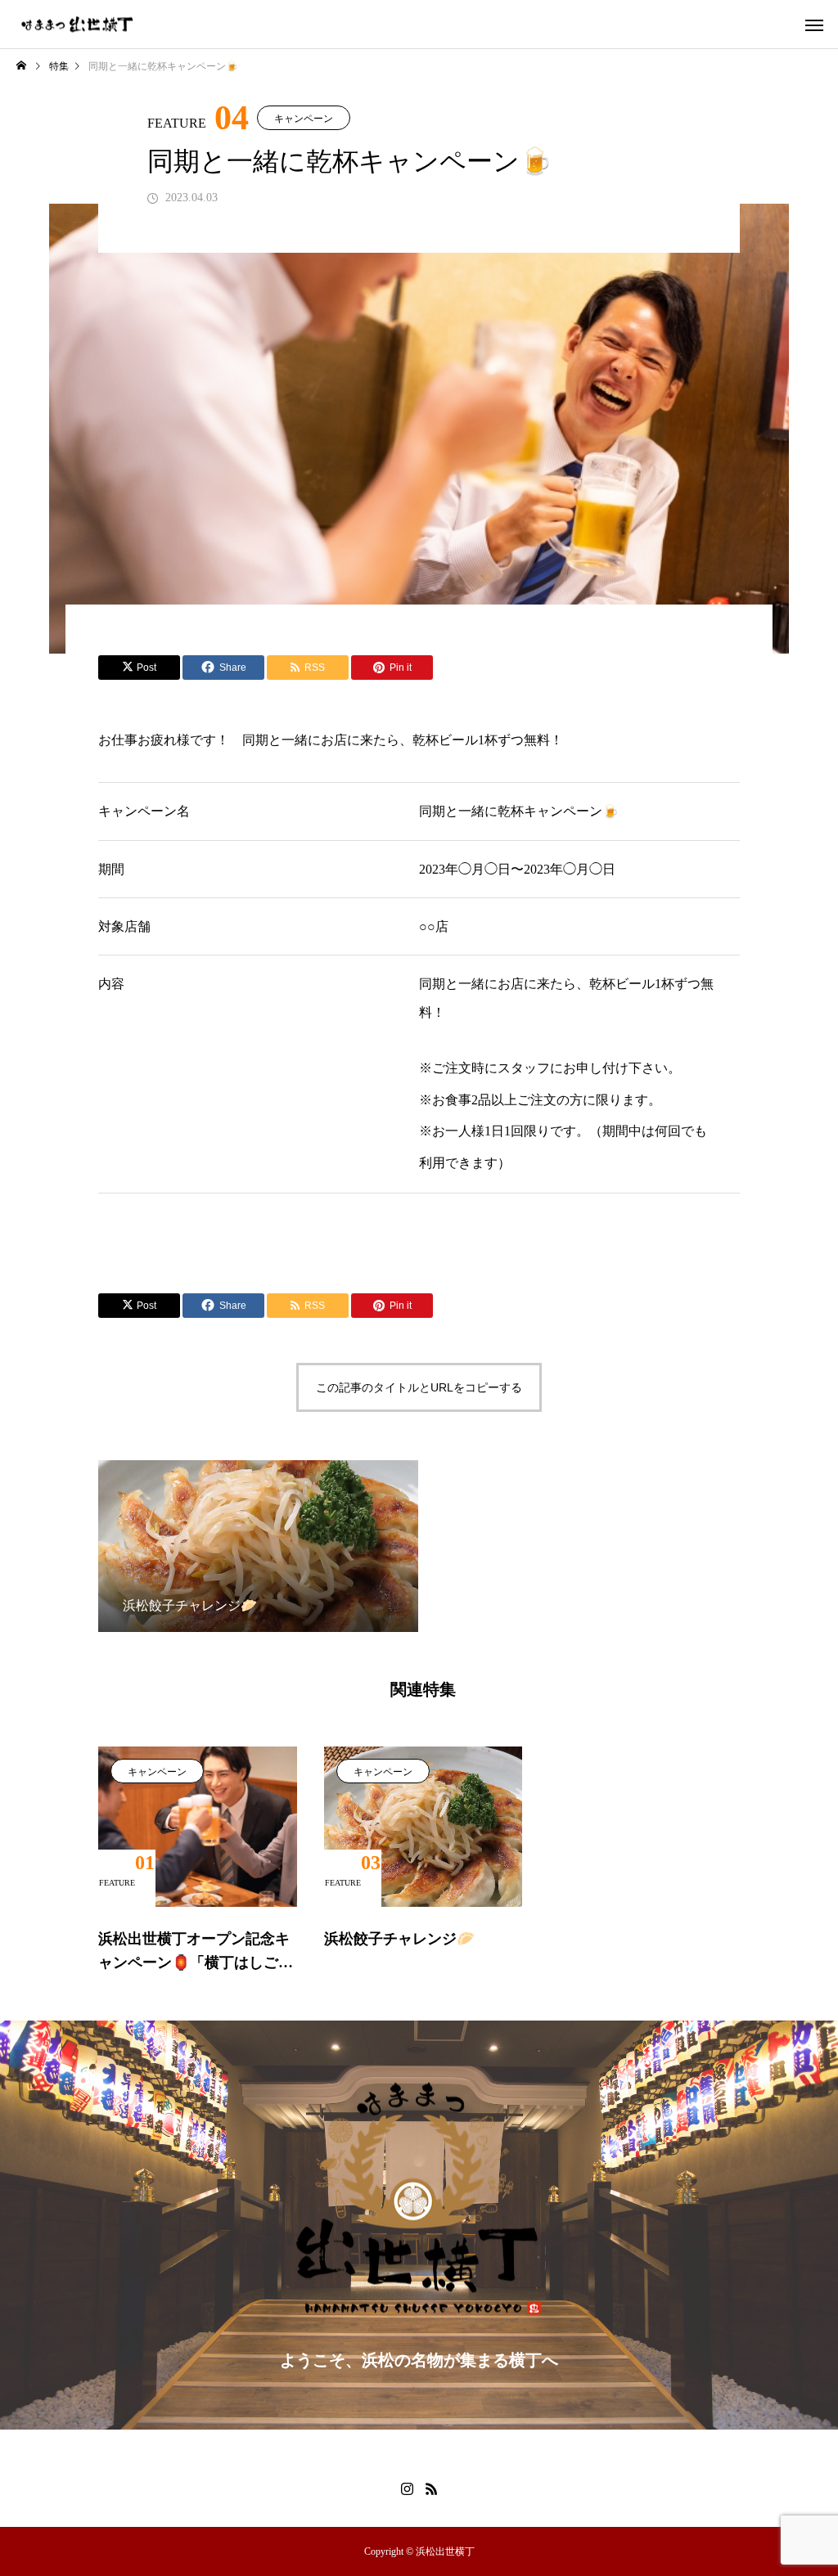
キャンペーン (304, 119)
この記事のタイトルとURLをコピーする (419, 1387)
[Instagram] (407, 2488)
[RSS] (431, 2488)
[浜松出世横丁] (78, 24)
